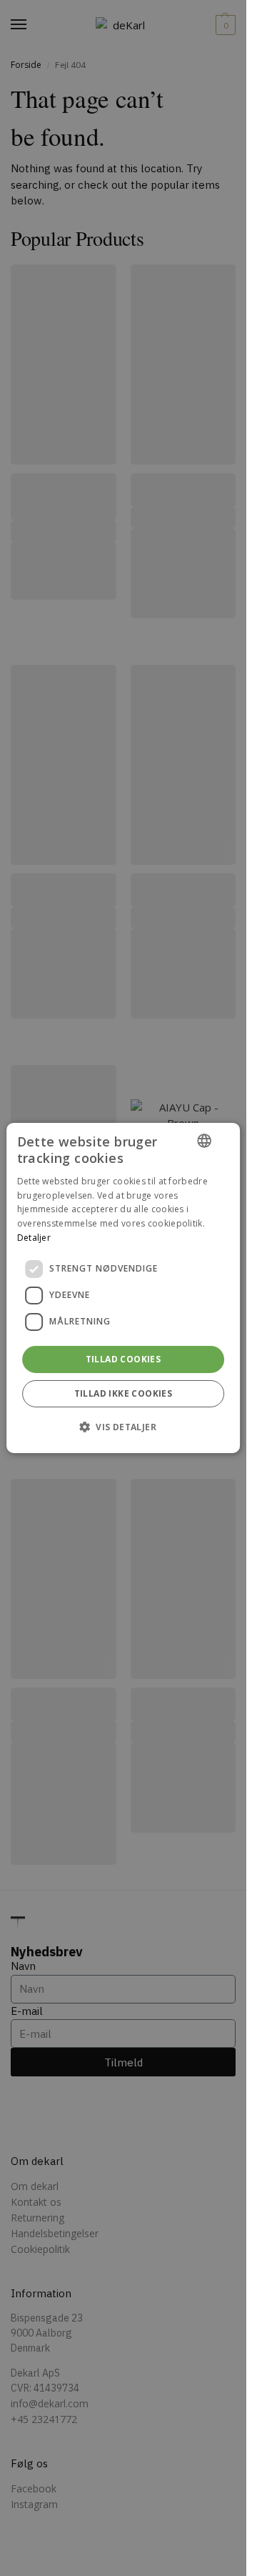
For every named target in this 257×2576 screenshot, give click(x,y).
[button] (123, 1427)
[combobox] (204, 1141)
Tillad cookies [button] (124, 1359)
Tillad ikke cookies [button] (124, 1393)
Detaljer (34, 1238)
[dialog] (124, 1288)
